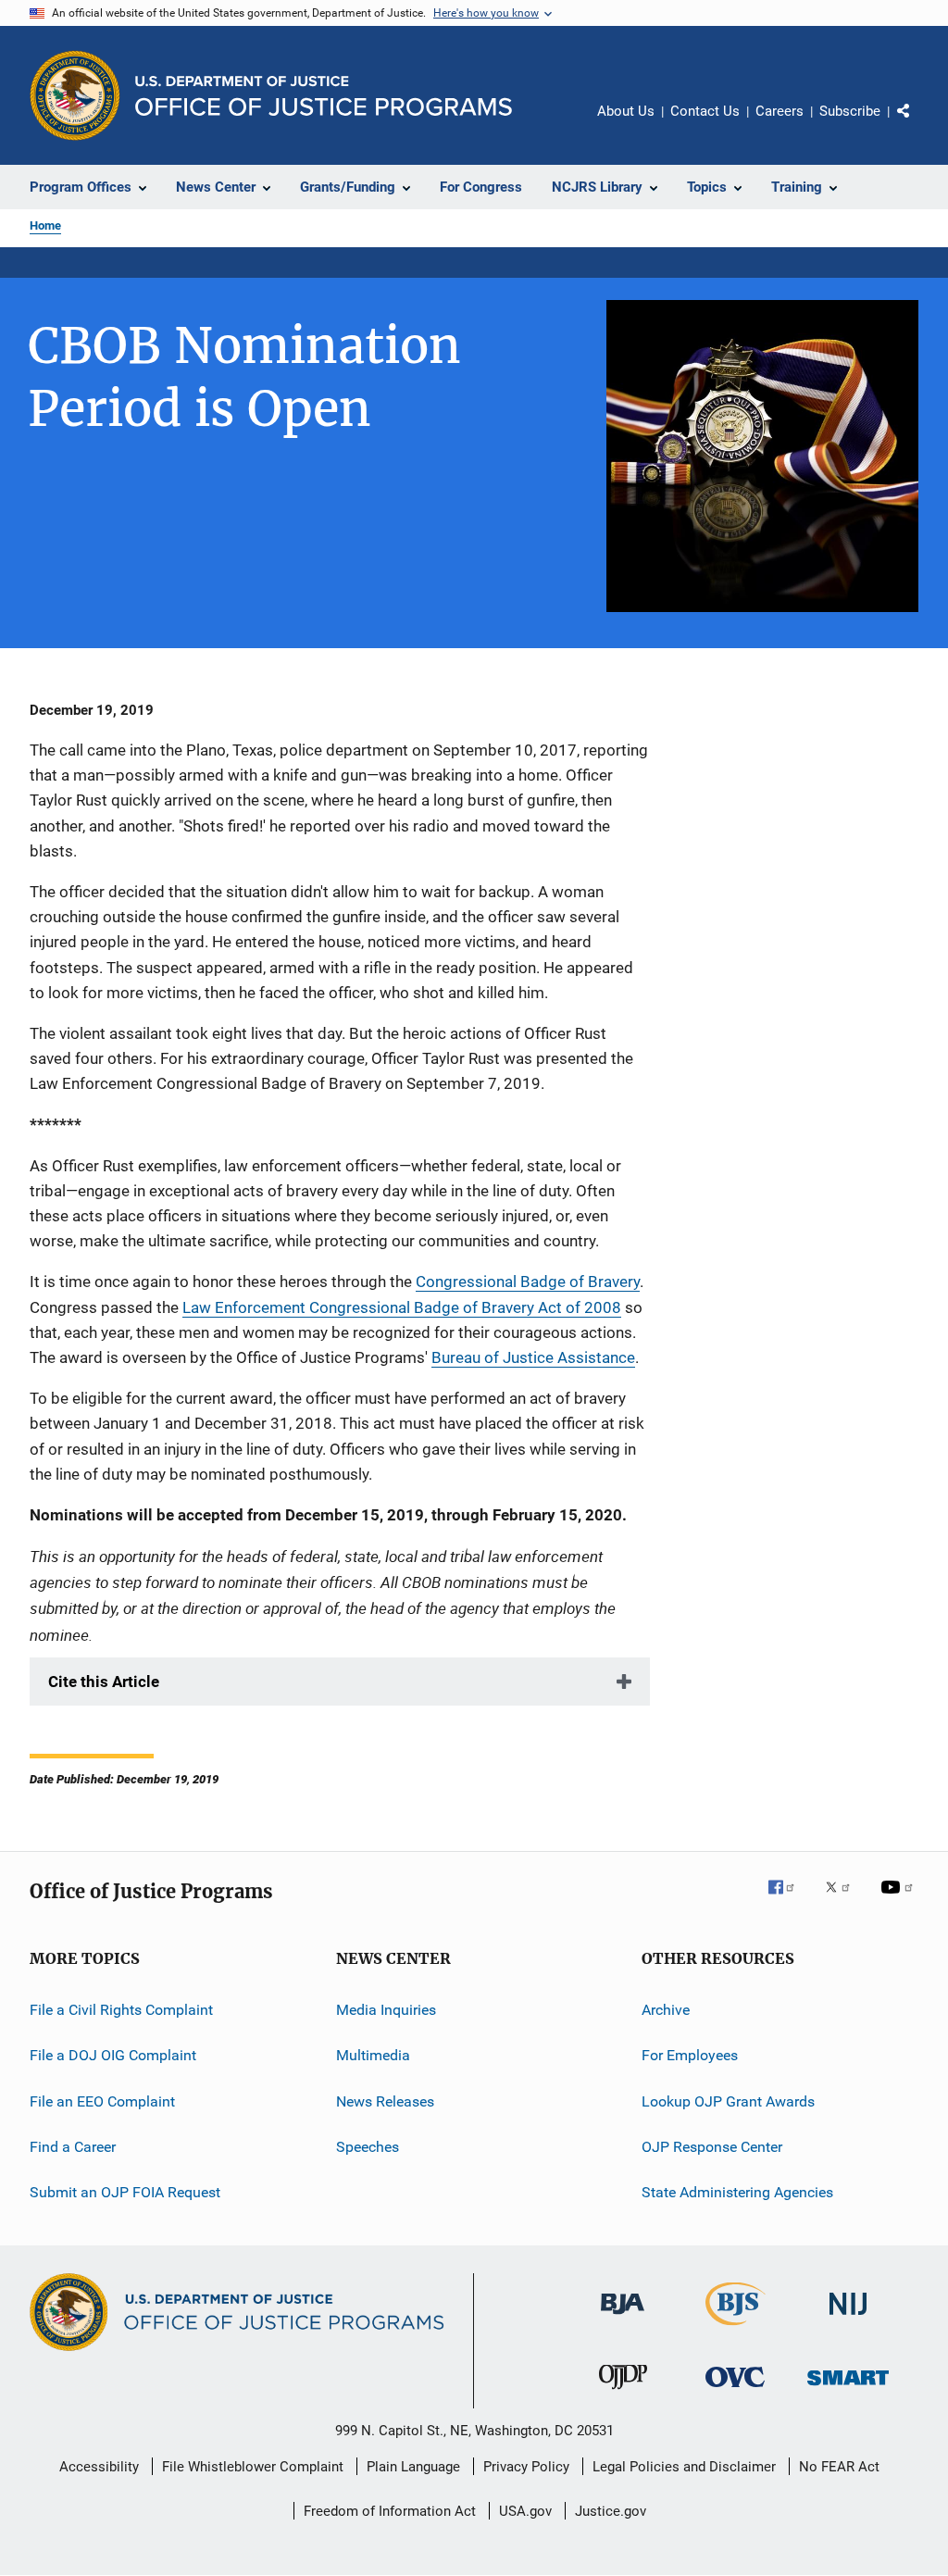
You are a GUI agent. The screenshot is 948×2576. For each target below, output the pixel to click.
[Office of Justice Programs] (75, 95)
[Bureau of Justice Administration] (623, 2318)
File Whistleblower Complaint (253, 2467)
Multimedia (373, 2055)
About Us (626, 111)
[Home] (324, 96)
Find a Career (73, 2147)
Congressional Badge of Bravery (528, 1282)
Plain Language (413, 2467)
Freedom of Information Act (390, 2511)
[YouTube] (900, 1900)
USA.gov (525, 2511)
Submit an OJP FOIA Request (125, 2192)
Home (45, 225)
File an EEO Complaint (102, 2101)
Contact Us (705, 111)
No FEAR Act (839, 2467)
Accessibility (99, 2467)
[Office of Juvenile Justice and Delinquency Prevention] (623, 2393)
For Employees (690, 2055)
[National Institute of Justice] (848, 2318)
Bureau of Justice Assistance (533, 1357)
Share (918, 124)
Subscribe (850, 111)
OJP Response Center (712, 2147)
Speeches (368, 2147)
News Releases (385, 2101)
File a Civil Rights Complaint (121, 2010)
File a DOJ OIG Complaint (113, 2055)
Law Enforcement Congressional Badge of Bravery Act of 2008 (402, 1307)
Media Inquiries (386, 2010)
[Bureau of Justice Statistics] (736, 2329)
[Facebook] (789, 1900)
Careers (780, 111)
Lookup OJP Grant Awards (728, 2101)
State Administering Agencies (737, 2192)
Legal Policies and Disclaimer (684, 2467)
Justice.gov (611, 2511)
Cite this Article (104, 1682)
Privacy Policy (526, 2467)
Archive (666, 2010)
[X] (844, 1900)
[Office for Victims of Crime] (735, 2390)
